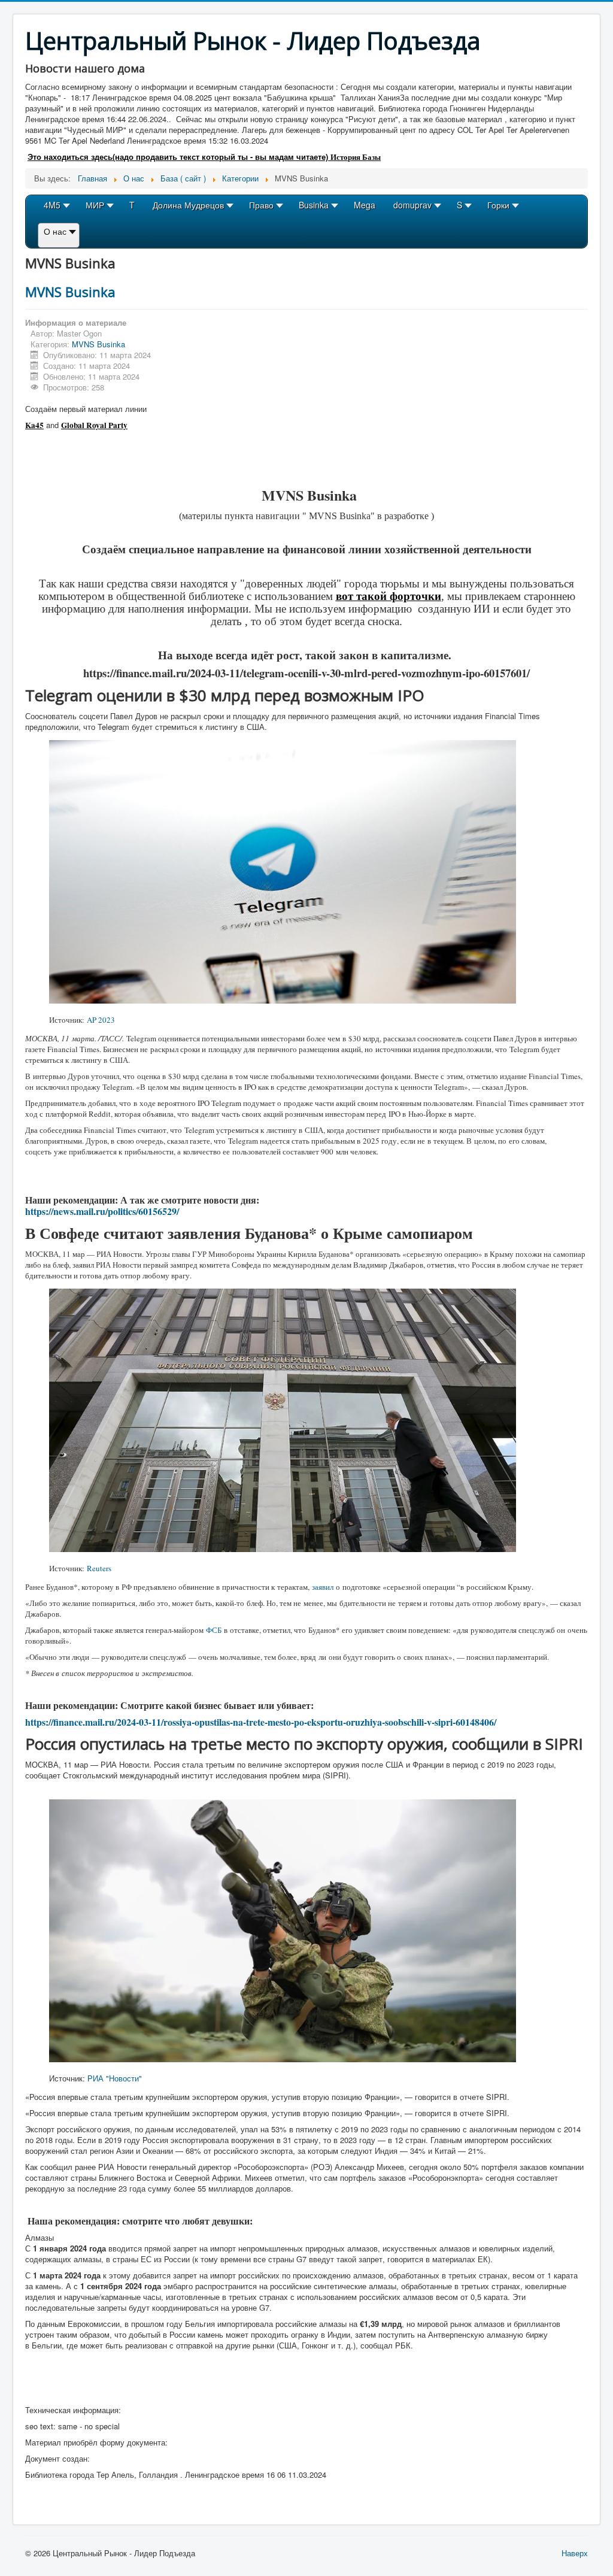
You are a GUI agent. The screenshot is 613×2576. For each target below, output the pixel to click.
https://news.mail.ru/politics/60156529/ (102, 1211)
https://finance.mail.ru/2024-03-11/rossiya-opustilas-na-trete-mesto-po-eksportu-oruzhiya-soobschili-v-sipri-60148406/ (261, 1722)
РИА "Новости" (115, 2078)
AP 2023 (101, 1020)
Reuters (99, 1568)
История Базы (356, 157)
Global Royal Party (94, 425)
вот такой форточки (389, 595)
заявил (323, 1587)
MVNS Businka (70, 292)
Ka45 (34, 425)
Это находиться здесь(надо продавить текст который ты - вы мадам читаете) (179, 157)
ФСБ (214, 1630)
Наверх (575, 2553)
